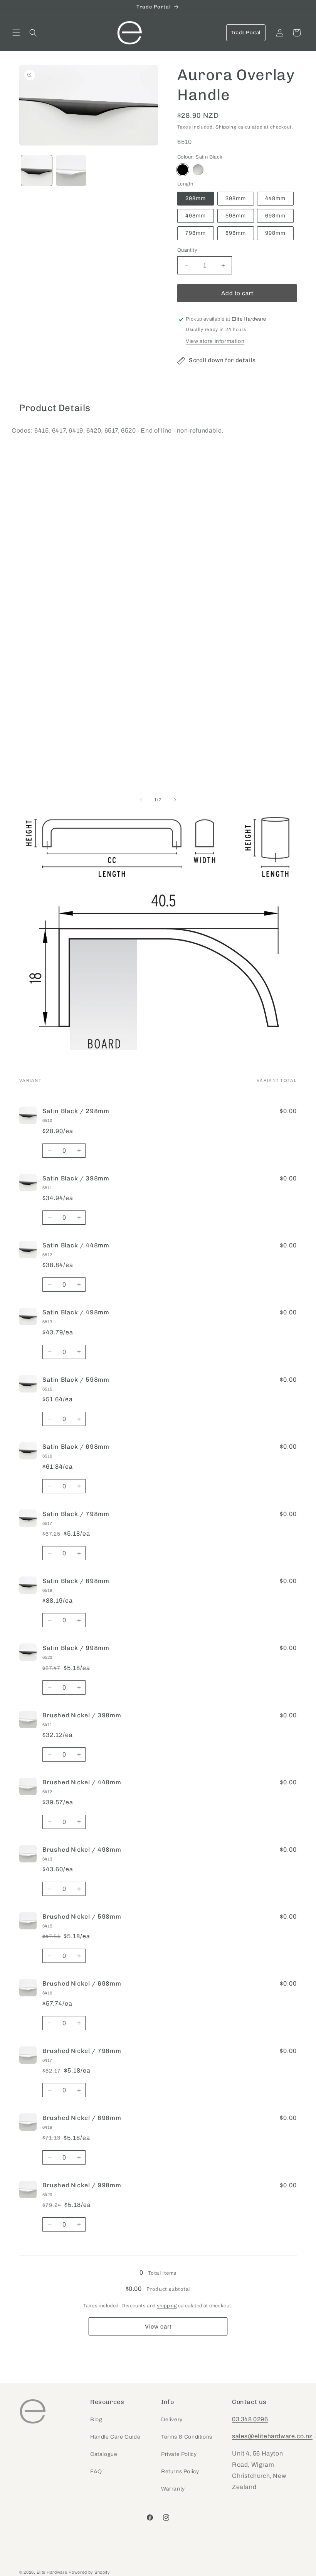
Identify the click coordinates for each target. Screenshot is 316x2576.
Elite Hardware (52, 2572)
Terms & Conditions (187, 2437)
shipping (167, 2306)
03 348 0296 (250, 2419)
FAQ (96, 2472)
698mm (275, 216)
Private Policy (179, 2454)
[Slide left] (141, 800)
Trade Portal (246, 33)
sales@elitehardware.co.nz (272, 2436)
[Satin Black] (183, 170)
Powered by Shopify (89, 2572)
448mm (275, 198)
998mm (275, 233)
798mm (196, 233)
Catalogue (104, 2454)
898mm (236, 233)
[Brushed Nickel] (198, 170)
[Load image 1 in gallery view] (37, 171)
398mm (236, 198)
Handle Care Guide (115, 2437)
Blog (96, 2420)
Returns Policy (180, 2472)
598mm (236, 216)
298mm (196, 198)
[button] (16, 33)
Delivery (172, 2420)
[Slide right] (175, 800)
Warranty (173, 2489)
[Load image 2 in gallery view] (71, 171)
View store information (215, 341)
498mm (196, 216)
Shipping (226, 127)
